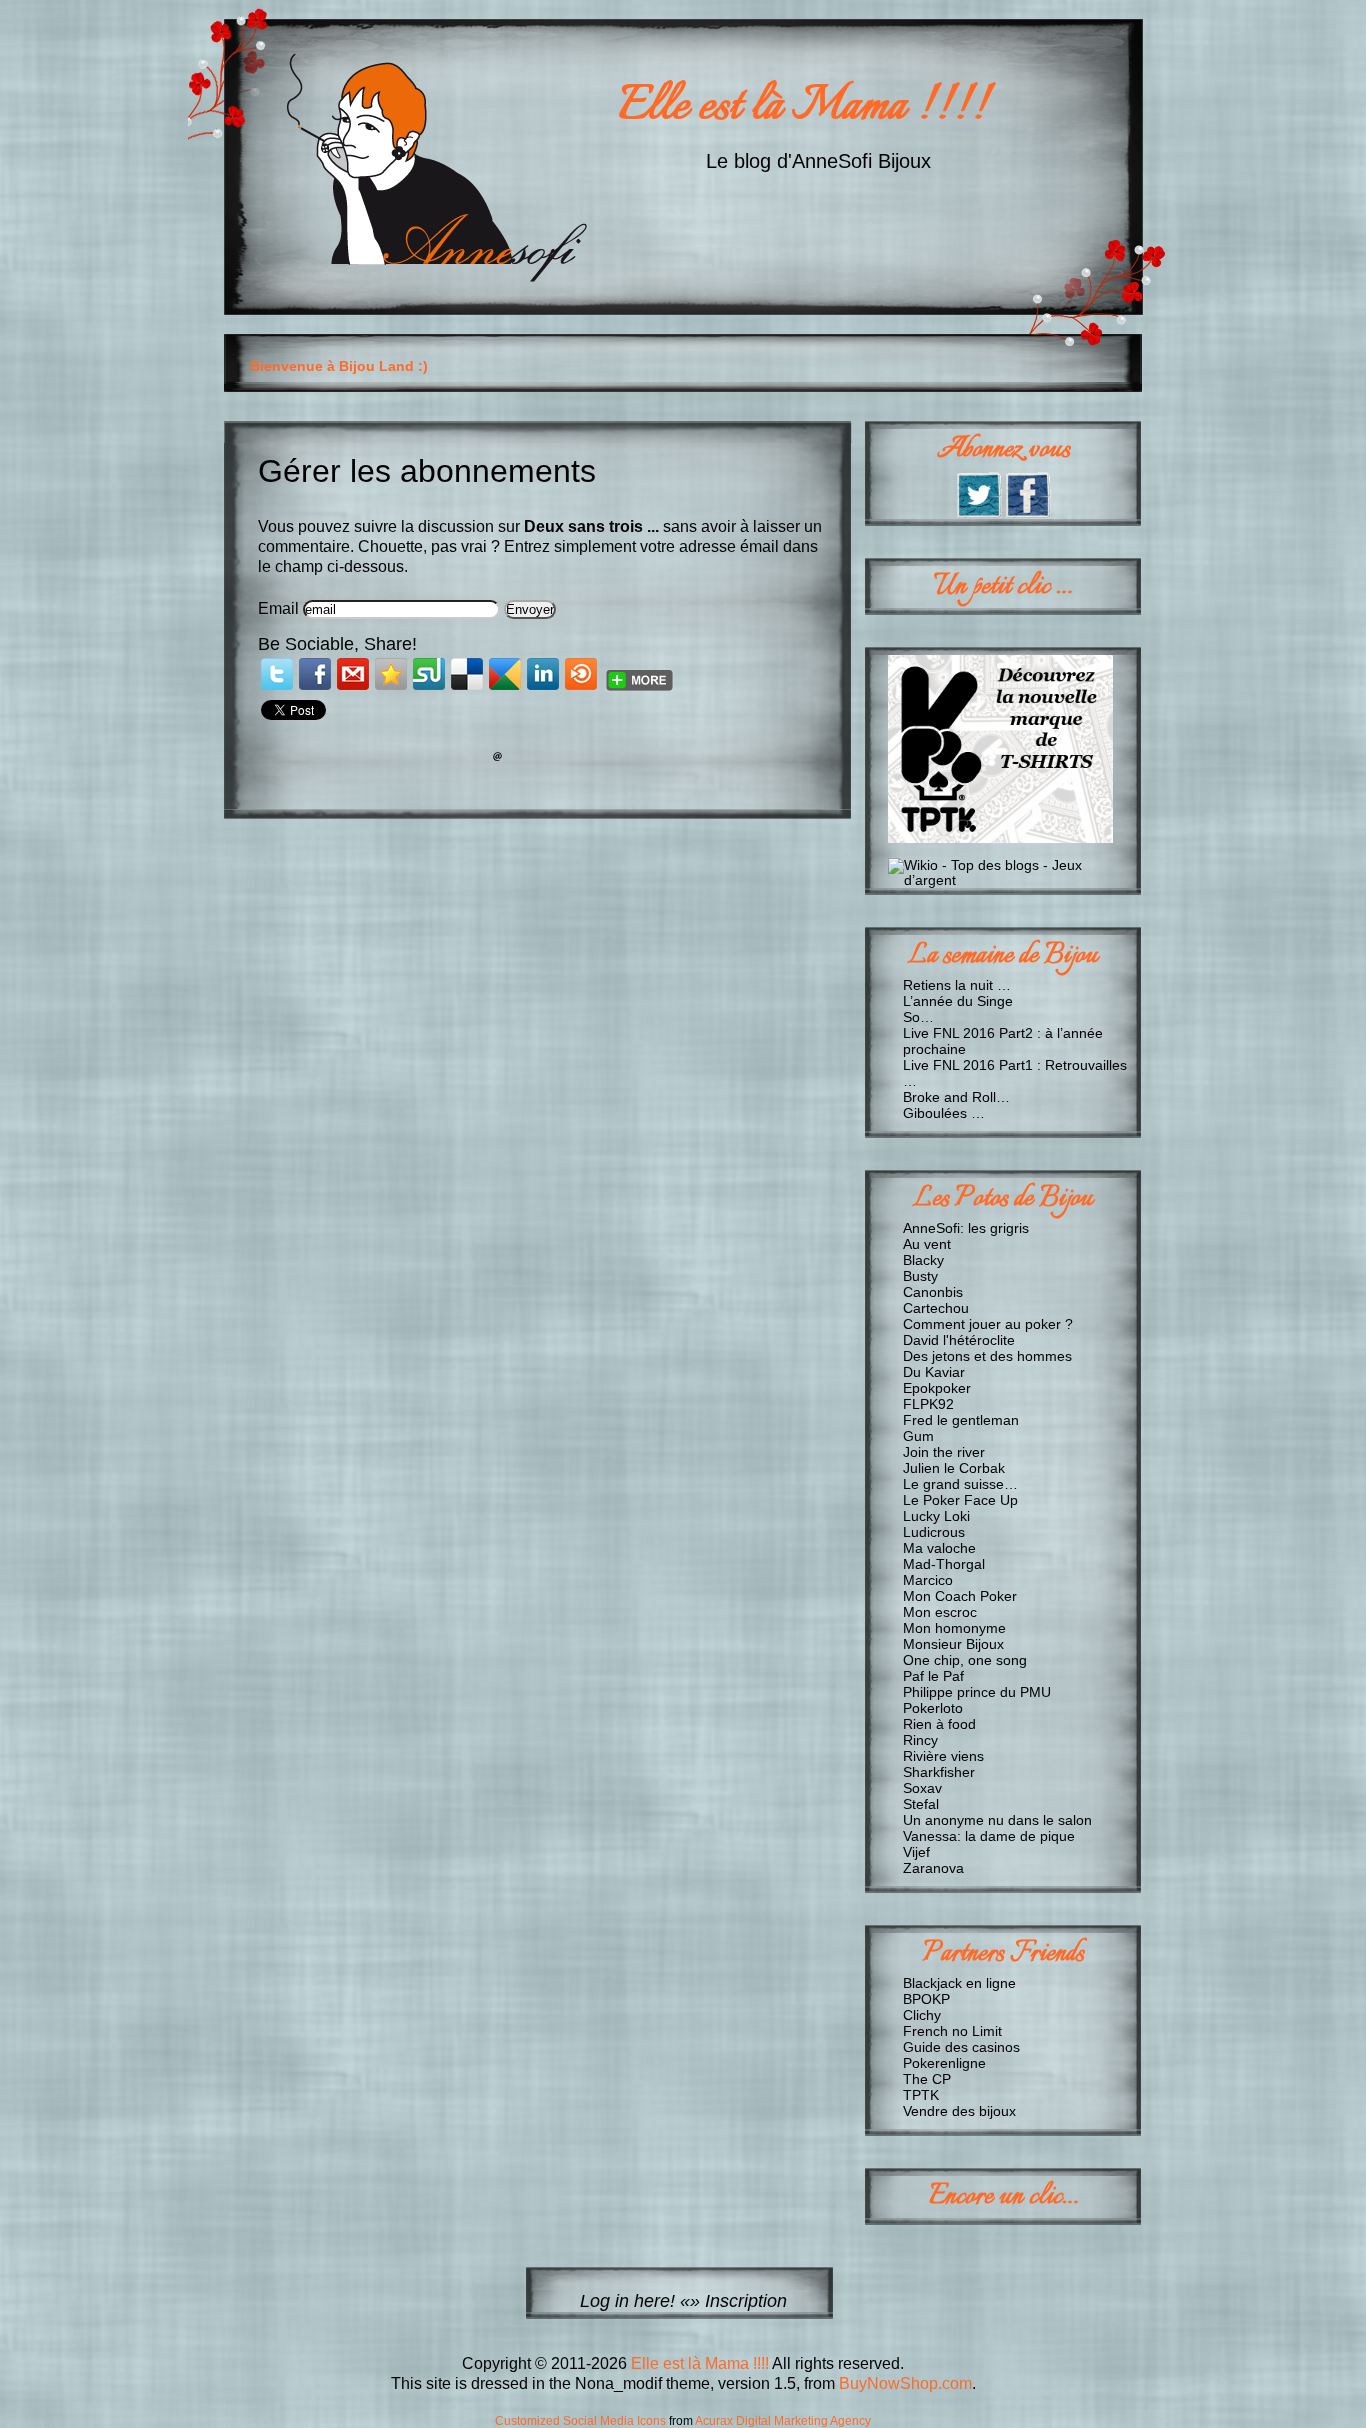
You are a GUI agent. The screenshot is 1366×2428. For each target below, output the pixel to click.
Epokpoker (937, 1388)
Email (278, 608)
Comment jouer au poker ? (988, 1324)
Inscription (746, 2300)
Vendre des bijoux (959, 2111)
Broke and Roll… (956, 1097)
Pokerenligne (944, 2063)
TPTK (921, 2095)
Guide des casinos (961, 2047)
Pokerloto (933, 1708)
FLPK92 (928, 1404)
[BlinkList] (581, 674)
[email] (353, 674)
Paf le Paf (933, 1676)
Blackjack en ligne (959, 1983)
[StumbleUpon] (429, 674)
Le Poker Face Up (960, 1500)
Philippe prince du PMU (977, 1692)
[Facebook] (315, 674)
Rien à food (939, 1724)
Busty (920, 1276)
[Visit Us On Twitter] (978, 512)
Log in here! (627, 2300)
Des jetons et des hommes (987, 1356)
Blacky (923, 1260)
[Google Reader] (505, 674)
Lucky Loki (936, 1516)
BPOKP (926, 1999)
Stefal (921, 1804)
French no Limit (952, 2031)
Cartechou (936, 1308)
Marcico (928, 1580)
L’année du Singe (958, 1001)
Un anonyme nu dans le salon (997, 1820)
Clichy (922, 2015)
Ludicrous (934, 1532)
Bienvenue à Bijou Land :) (339, 366)
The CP (927, 2079)
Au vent (927, 1244)
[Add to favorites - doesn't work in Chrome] (391, 674)
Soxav (922, 1788)
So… (918, 1017)
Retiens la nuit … (957, 985)
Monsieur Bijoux (953, 1644)
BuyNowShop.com (905, 2383)
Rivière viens (943, 1756)
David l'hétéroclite (959, 1340)
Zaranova (933, 1868)
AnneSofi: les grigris (966, 1228)
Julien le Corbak (954, 1468)
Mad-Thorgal (944, 1564)
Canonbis (933, 1292)
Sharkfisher (939, 1772)
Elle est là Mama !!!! (803, 107)
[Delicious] (467, 674)
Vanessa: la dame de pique (989, 1836)
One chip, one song (965, 1660)
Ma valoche (939, 1548)
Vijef (916, 1852)
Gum (918, 1436)
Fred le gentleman (961, 1420)
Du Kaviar (934, 1372)
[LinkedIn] (543, 674)
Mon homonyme (954, 1628)
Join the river (944, 1452)
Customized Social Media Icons (580, 2421)
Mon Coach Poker (960, 1596)
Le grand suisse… (960, 1484)
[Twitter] (277, 674)
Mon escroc (940, 1612)
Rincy (920, 1740)
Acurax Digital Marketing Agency (783, 2421)
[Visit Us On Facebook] (1027, 512)
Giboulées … (944, 1113)
